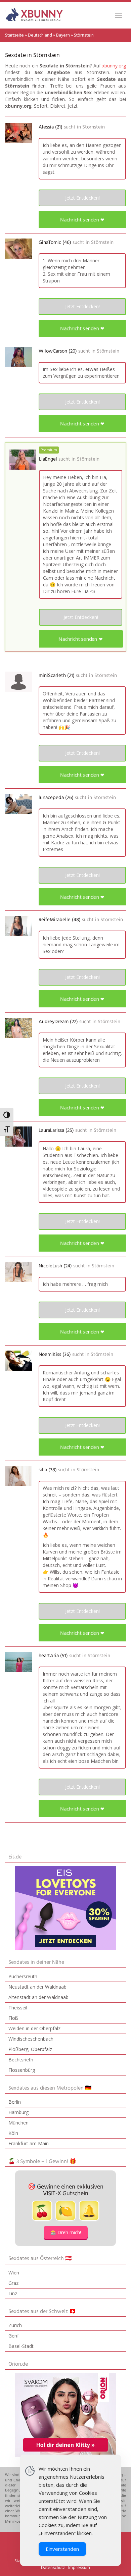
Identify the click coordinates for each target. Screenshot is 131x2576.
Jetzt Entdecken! (82, 198)
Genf (14, 2336)
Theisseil (18, 2008)
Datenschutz (53, 2567)
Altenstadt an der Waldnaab (38, 1997)
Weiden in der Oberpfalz (34, 2028)
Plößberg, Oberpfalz (30, 2049)
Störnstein (94, 127)
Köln (13, 2133)
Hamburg (18, 2112)
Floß (13, 2018)
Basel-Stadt (21, 2346)
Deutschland (40, 35)
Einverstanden (62, 2549)
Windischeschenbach (31, 2039)
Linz (13, 2293)
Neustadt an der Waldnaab (37, 1987)
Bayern (63, 35)
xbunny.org (114, 66)
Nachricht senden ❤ (82, 220)
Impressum (79, 2567)
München (18, 2123)
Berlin (15, 2102)
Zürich (15, 2325)
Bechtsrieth (21, 2060)
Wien (14, 2273)
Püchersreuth (23, 1976)
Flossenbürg (22, 2070)
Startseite (14, 35)
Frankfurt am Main (29, 2143)
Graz (13, 2283)
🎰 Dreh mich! (66, 2232)
